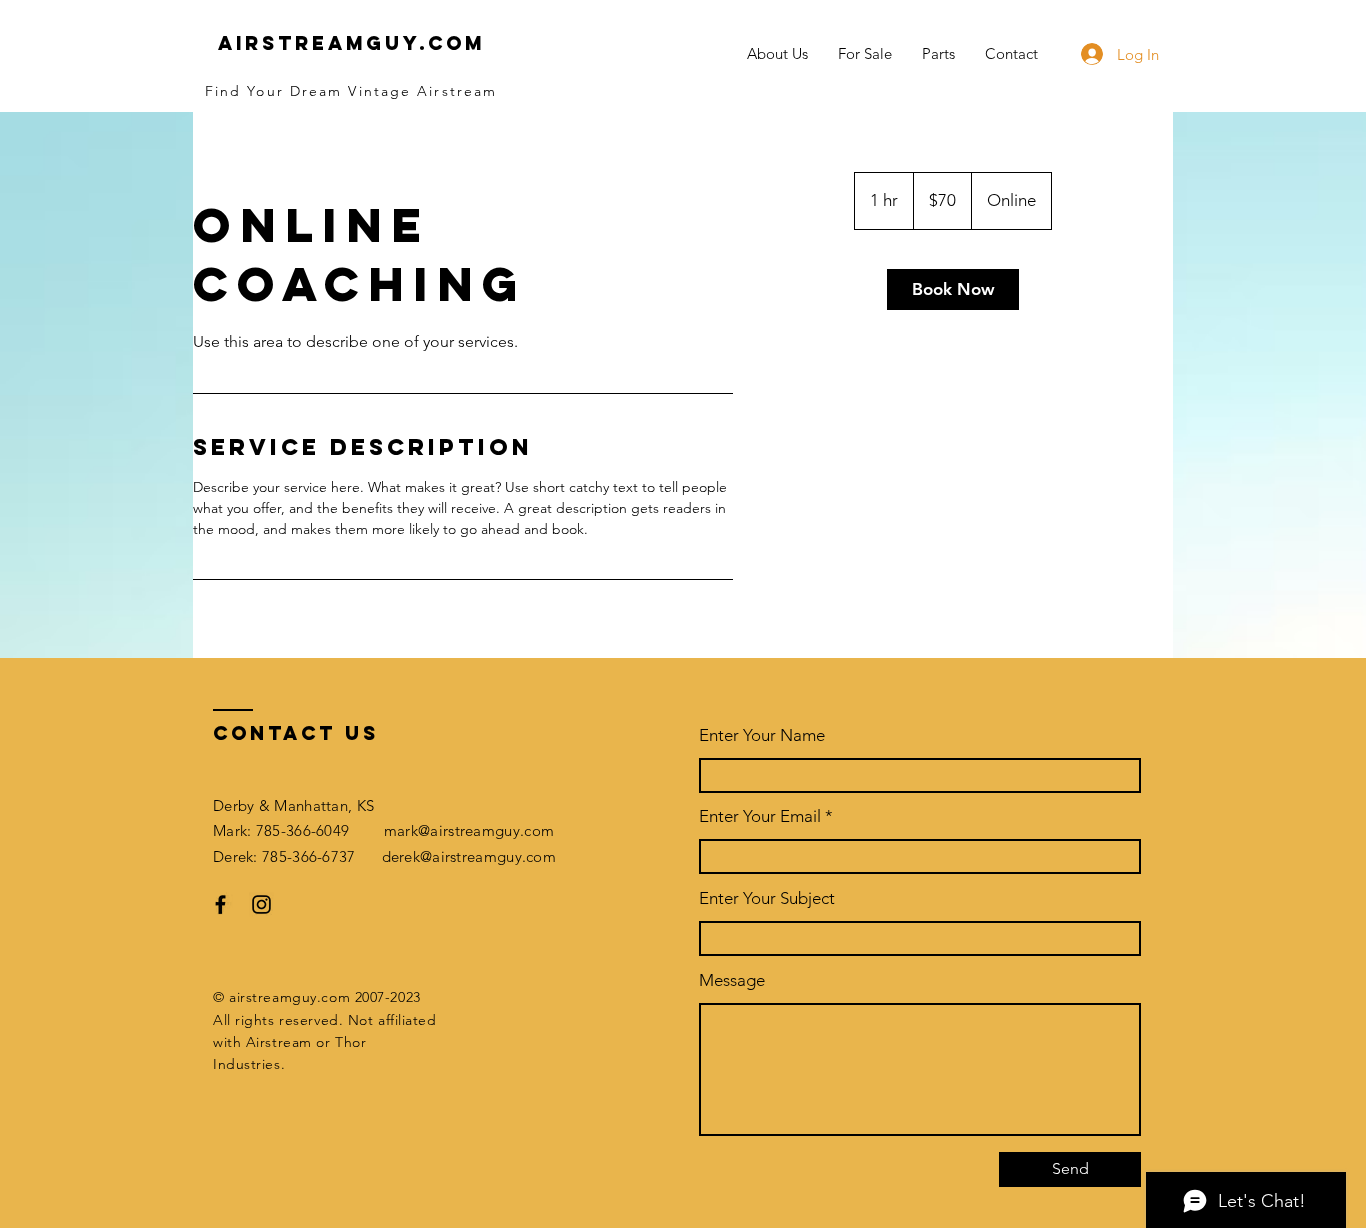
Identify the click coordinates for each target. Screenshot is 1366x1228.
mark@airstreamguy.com (469, 830)
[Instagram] (261, 904)
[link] (953, 289)
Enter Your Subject (767, 898)
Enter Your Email (760, 816)
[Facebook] (220, 904)
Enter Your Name (762, 735)
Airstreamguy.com (351, 43)
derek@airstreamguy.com (469, 856)
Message (732, 980)
